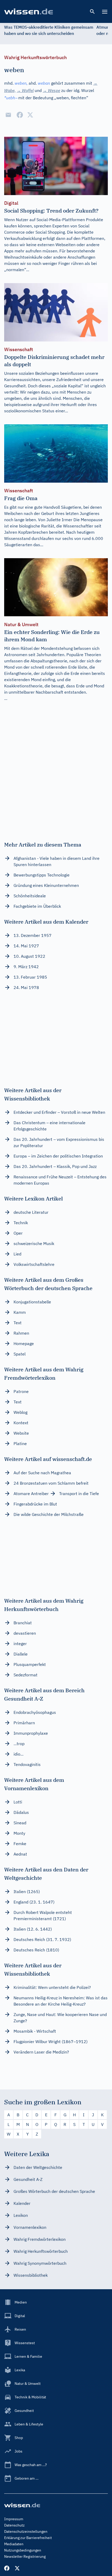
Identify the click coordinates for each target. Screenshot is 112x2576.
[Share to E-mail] (8, 115)
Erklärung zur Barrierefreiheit (28, 2538)
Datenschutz (14, 2525)
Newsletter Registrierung (25, 2556)
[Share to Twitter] (30, 115)
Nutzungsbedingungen (23, 2550)
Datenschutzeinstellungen (26, 2531)
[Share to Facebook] (20, 115)
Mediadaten (14, 2544)
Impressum (14, 2519)
